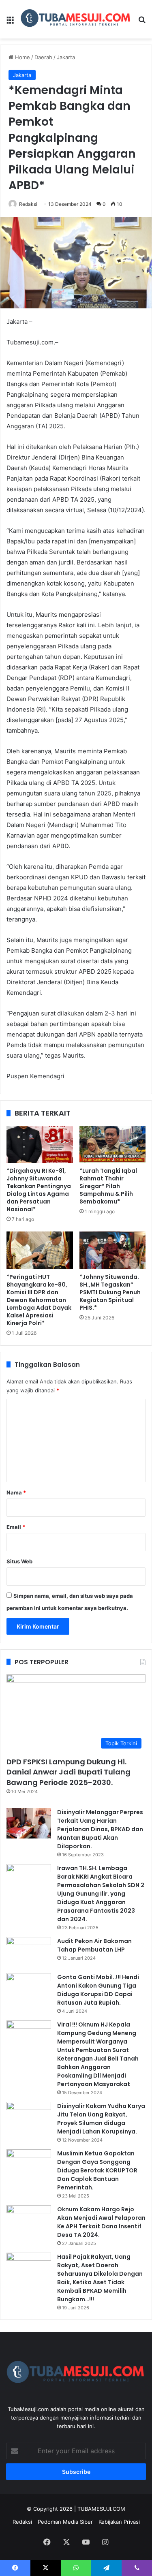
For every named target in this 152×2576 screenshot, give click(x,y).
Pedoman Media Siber (65, 2522)
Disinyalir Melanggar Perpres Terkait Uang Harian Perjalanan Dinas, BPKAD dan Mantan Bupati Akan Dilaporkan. (100, 1829)
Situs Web (19, 1561)
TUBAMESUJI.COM (101, 2509)
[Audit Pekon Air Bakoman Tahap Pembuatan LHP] (29, 1952)
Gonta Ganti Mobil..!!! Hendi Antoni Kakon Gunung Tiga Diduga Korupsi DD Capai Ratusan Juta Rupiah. (98, 1990)
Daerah (43, 57)
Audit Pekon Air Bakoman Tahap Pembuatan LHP (94, 1945)
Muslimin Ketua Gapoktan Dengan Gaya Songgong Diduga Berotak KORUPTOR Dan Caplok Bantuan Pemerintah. (97, 2170)
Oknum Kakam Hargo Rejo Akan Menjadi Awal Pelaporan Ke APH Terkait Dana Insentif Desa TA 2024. (101, 2222)
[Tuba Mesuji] (76, 19)
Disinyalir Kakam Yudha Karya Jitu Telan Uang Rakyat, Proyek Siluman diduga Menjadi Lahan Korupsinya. (101, 2119)
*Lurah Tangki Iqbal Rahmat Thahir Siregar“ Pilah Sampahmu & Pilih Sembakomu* (108, 1186)
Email (16, 1527)
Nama (16, 1492)
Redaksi (28, 204)
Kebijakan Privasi (119, 2522)
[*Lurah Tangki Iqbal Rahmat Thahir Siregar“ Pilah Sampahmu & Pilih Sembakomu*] (113, 1144)
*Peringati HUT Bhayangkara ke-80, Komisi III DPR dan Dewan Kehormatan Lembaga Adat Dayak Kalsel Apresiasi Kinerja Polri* (39, 1300)
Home (22, 57)
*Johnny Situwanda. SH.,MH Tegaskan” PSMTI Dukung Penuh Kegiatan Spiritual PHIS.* (110, 1292)
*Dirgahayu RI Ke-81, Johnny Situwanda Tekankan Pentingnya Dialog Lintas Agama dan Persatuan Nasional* (39, 1190)
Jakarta (66, 57)
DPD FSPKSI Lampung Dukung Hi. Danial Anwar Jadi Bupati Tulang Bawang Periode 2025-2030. (69, 1772)
